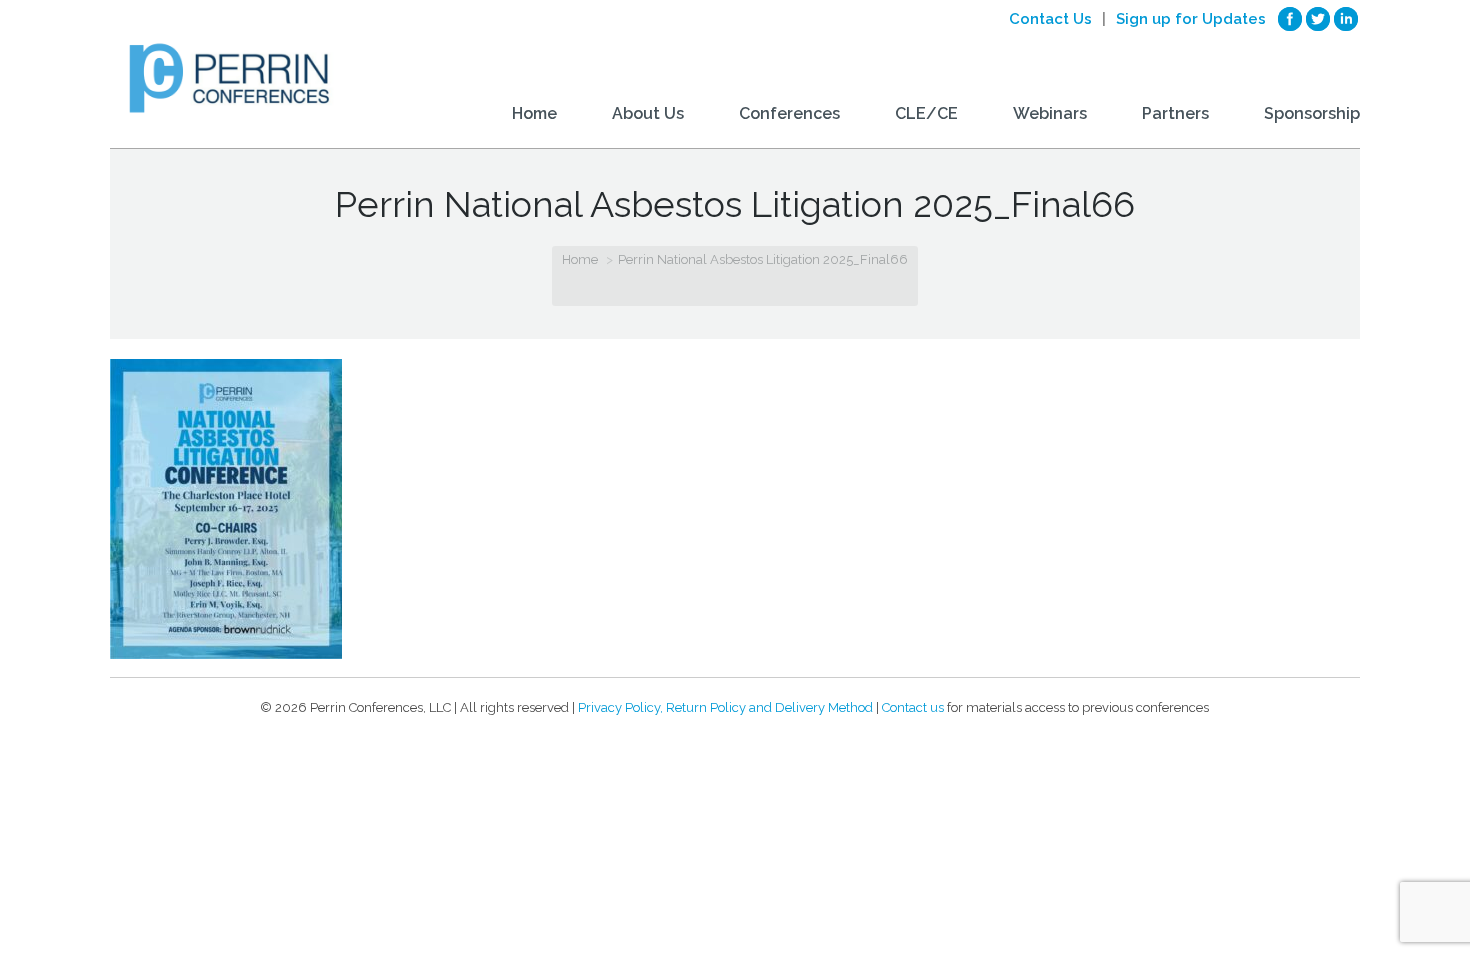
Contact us (913, 707)
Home (580, 259)
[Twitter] (1318, 19)
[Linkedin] (1346, 19)
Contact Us (1050, 19)
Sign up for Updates (1191, 19)
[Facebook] (1290, 19)
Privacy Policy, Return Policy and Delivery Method (725, 707)
